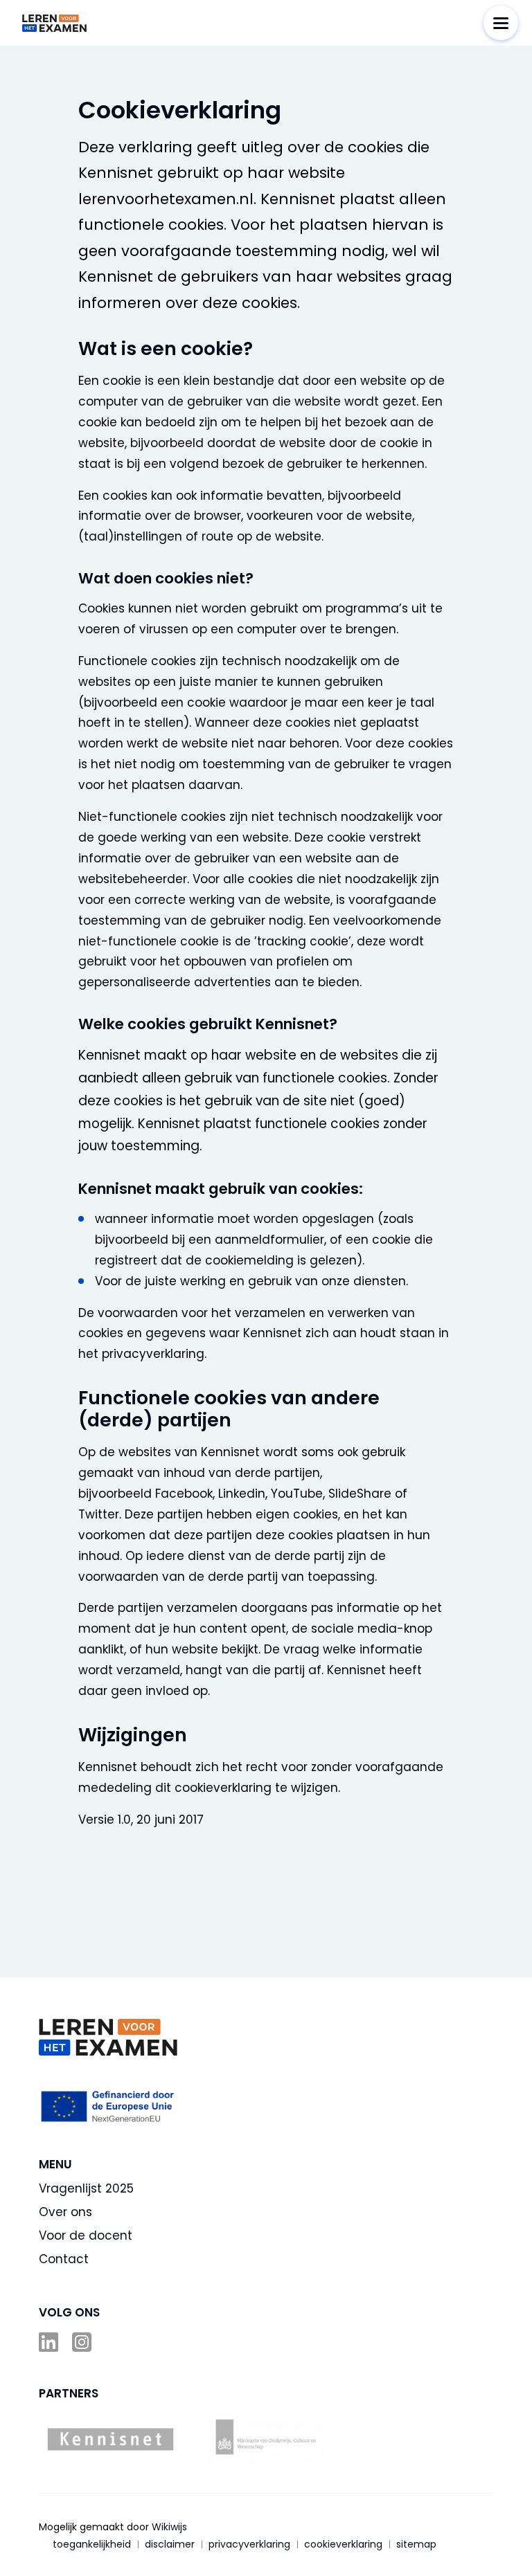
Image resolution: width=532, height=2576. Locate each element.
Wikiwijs (169, 2527)
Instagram (83, 2342)
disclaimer (170, 2544)
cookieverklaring (343, 2544)
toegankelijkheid (92, 2544)
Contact (64, 2259)
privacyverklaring (249, 2544)
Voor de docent (86, 2235)
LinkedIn (50, 2342)
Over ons (65, 2212)
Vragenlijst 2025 (86, 2188)
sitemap (416, 2544)
